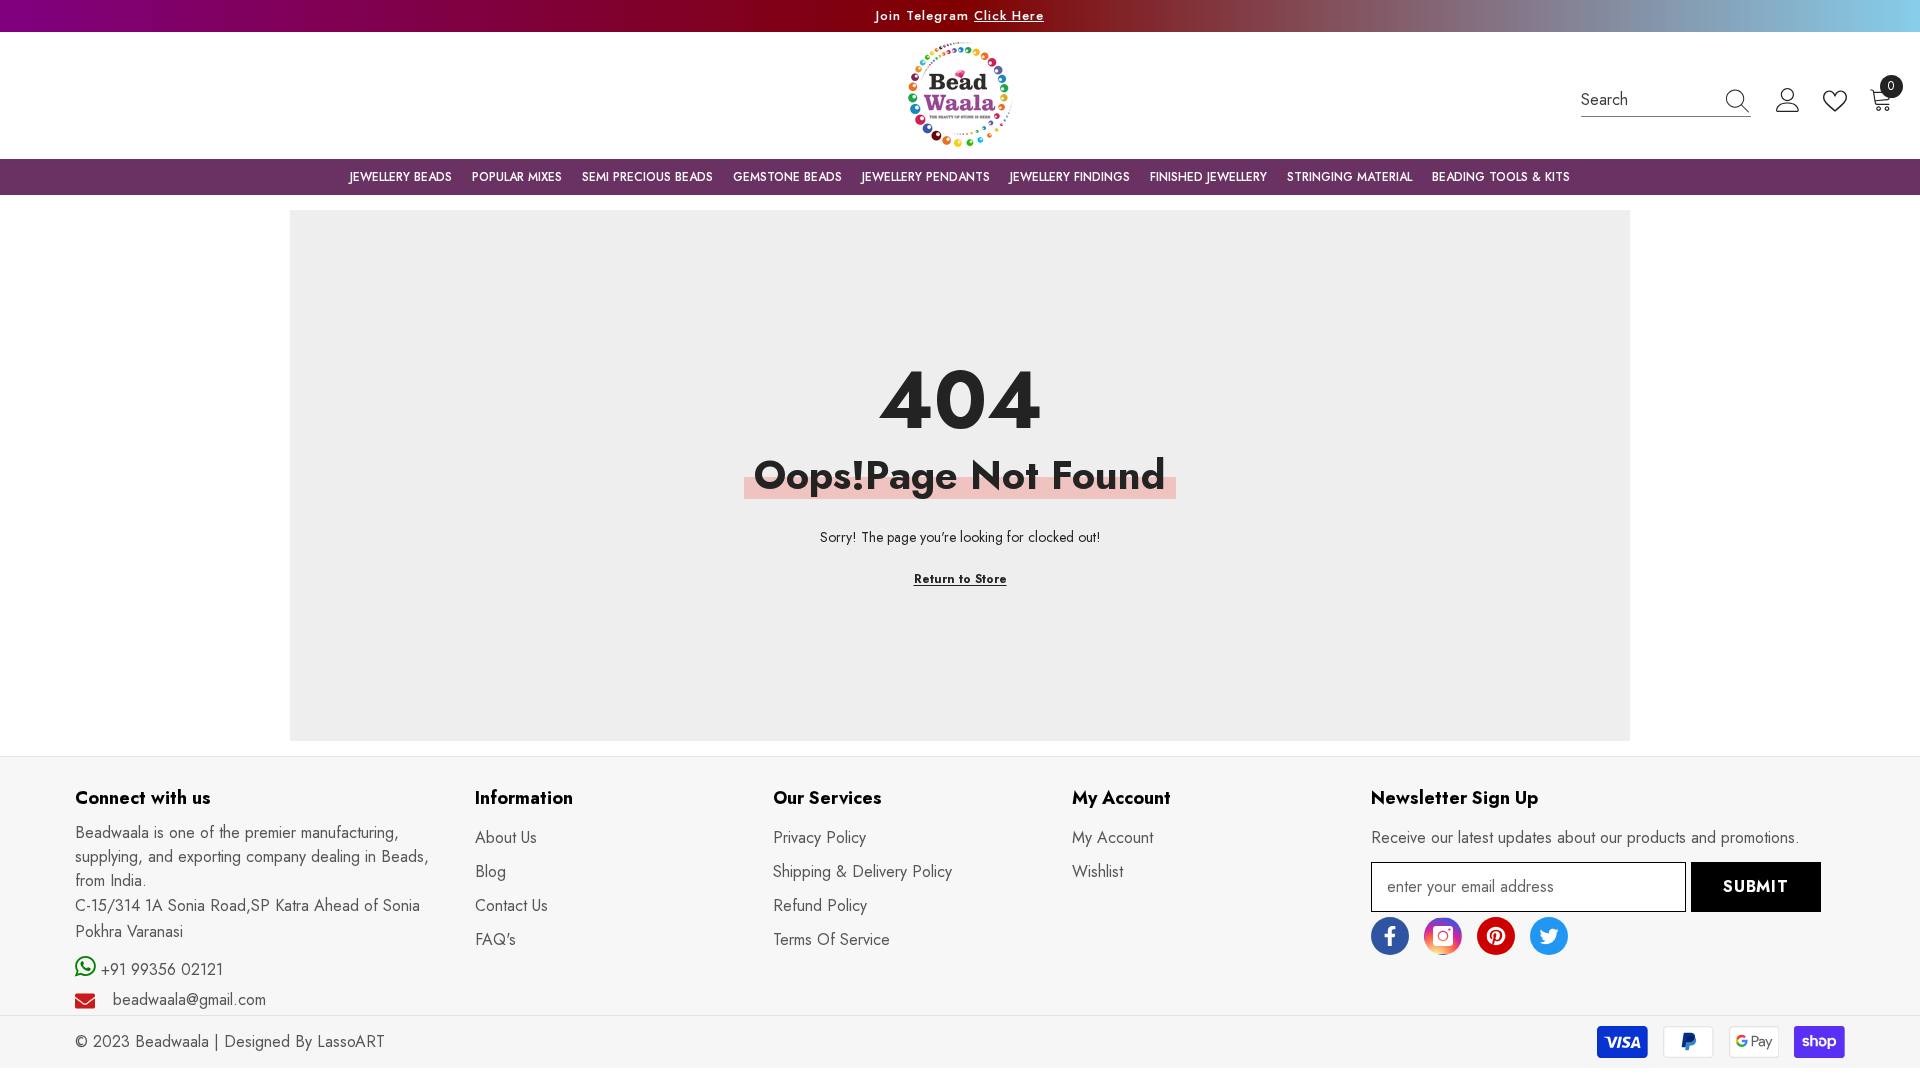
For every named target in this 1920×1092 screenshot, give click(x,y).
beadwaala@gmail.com (189, 999)
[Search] (1666, 100)
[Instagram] (1443, 936)
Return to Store (960, 579)
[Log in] (1788, 101)
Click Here (1009, 15)
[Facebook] (1390, 936)
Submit (1756, 886)
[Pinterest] (1496, 936)
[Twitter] (1549, 936)
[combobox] (1647, 99)
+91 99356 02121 (159, 969)
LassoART (351, 1041)
